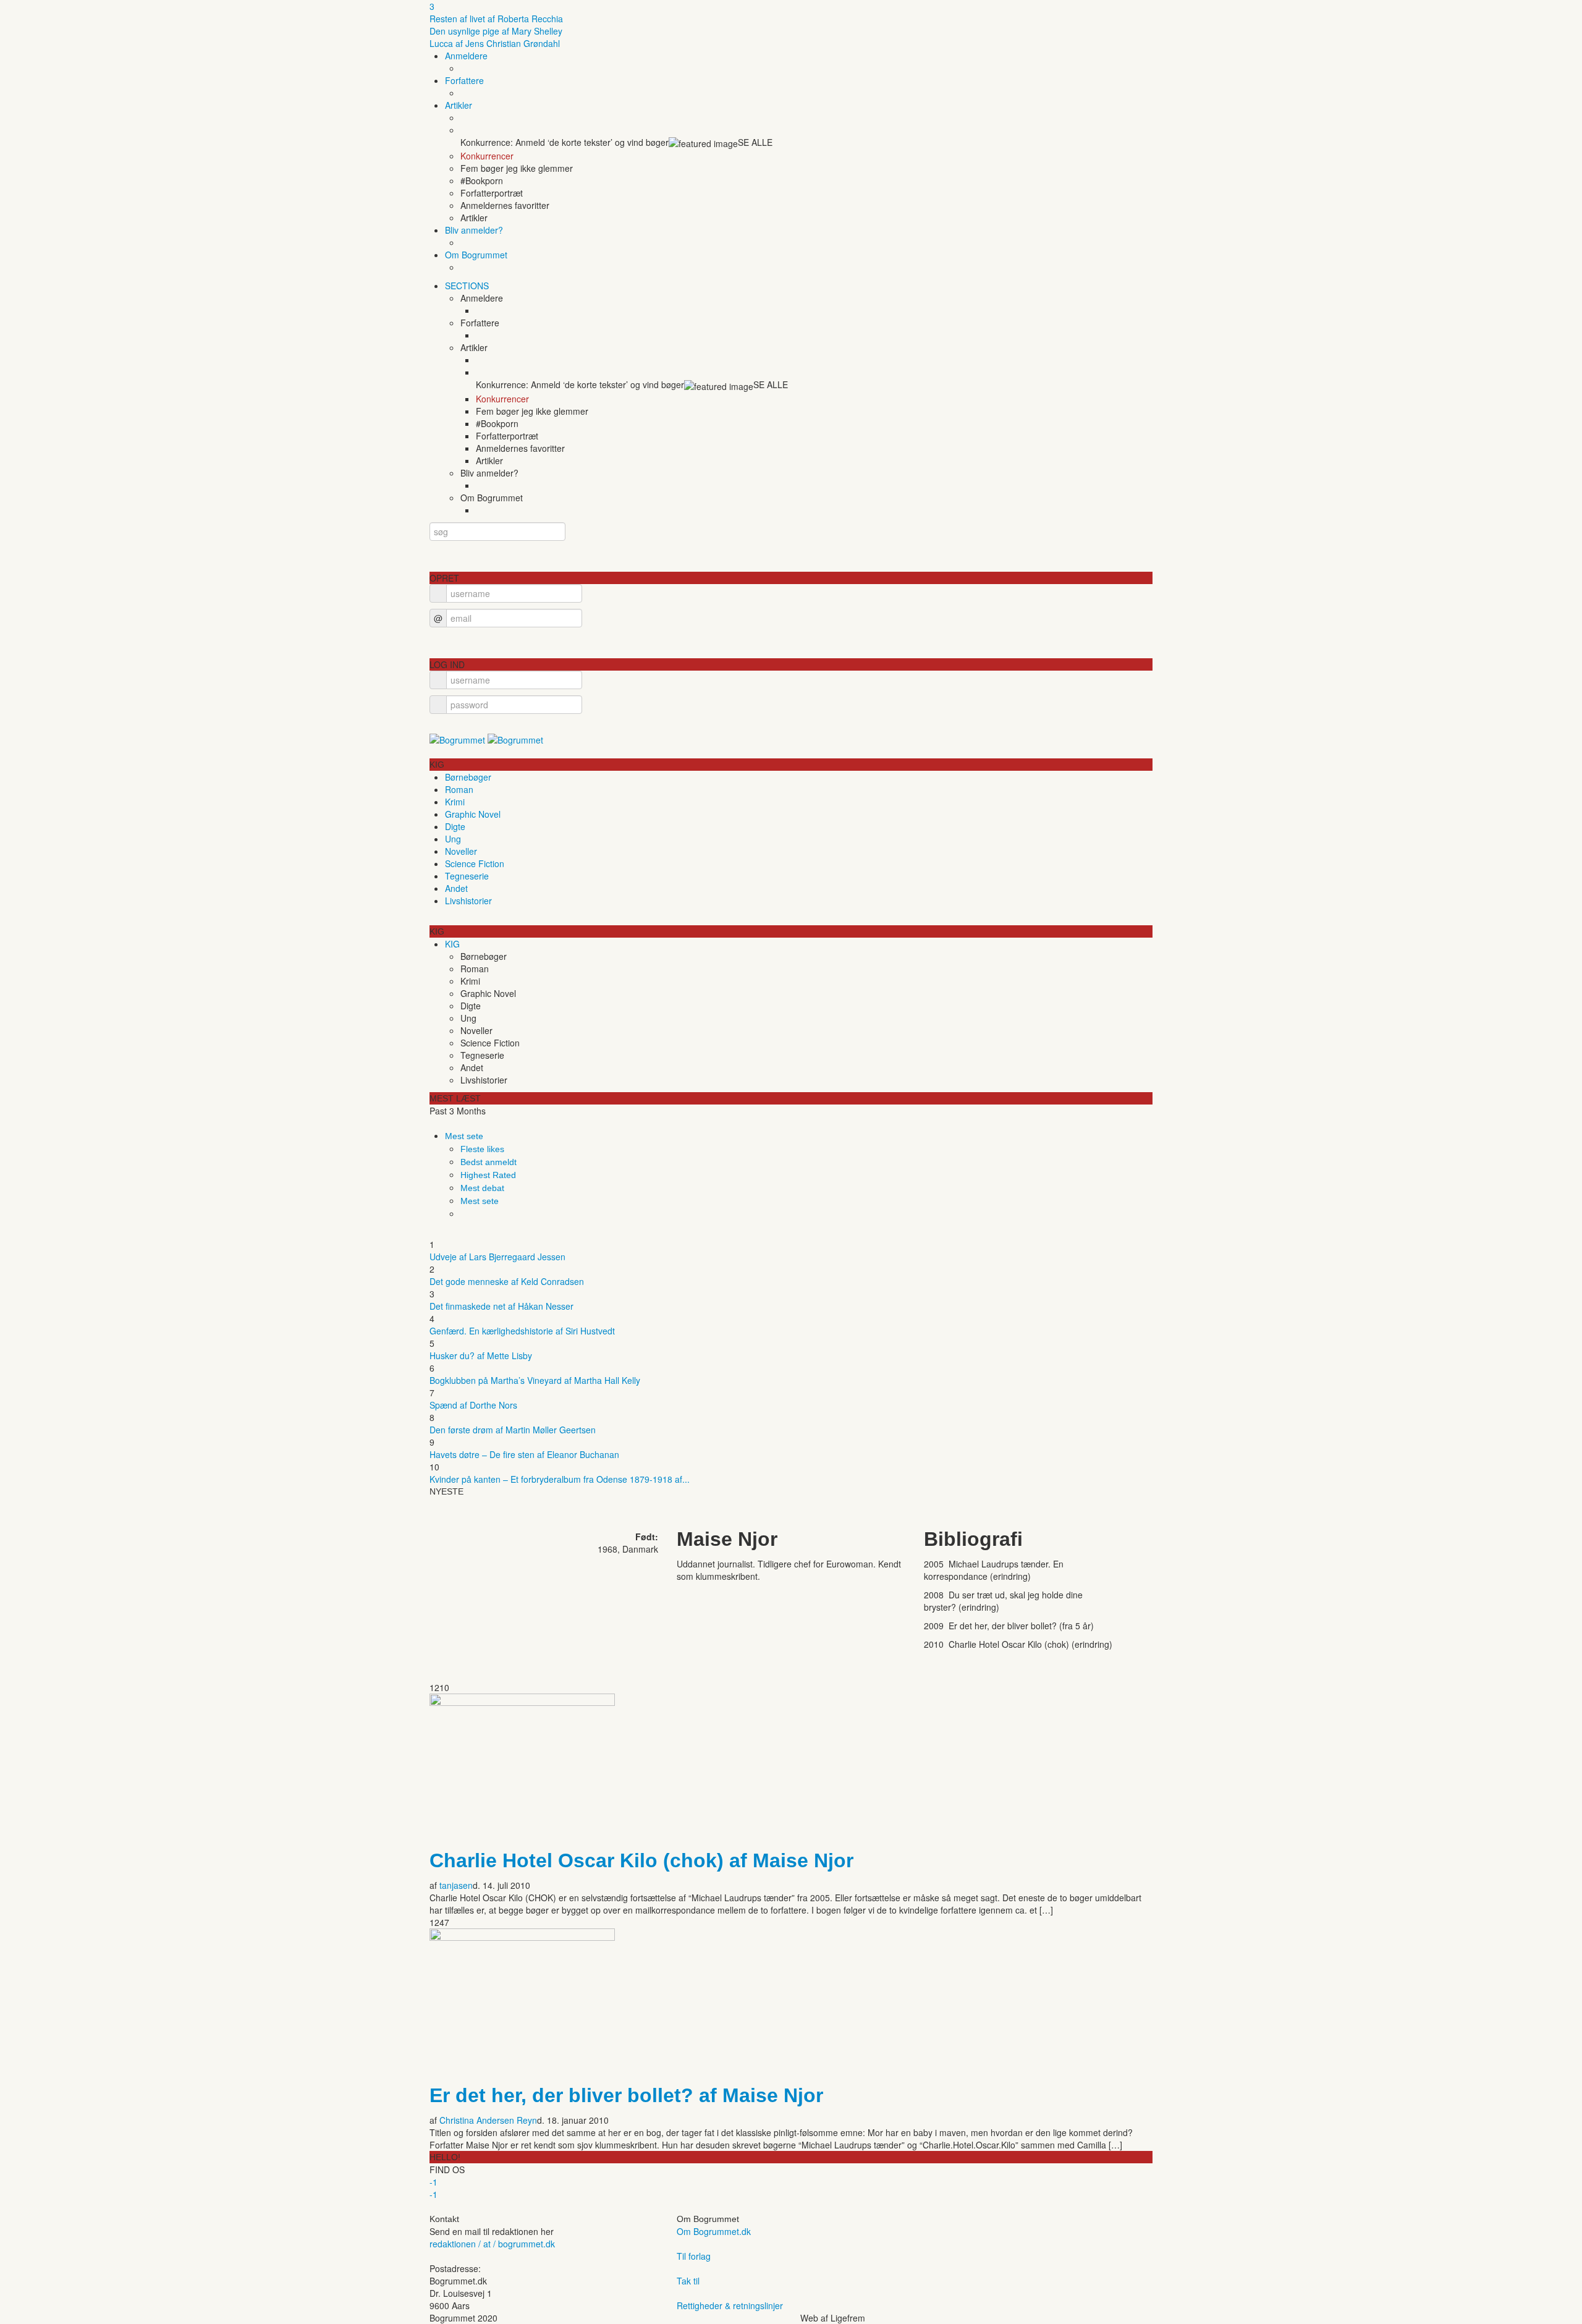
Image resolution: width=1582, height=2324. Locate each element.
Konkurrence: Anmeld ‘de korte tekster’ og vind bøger (565, 142)
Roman (459, 789)
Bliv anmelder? (474, 230)
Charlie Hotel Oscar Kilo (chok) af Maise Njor (641, 1860)
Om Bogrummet (476, 255)
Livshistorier (468, 901)
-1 (434, 2182)
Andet (456, 888)
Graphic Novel (473, 814)
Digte (455, 826)
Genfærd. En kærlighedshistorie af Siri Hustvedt (522, 1331)
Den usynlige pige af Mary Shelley (496, 31)
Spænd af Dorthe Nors (473, 1405)
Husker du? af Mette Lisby (481, 1355)
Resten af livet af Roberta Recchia (496, 19)
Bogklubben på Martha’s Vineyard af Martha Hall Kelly (535, 1380)
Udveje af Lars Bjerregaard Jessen (497, 1257)
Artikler (459, 105)
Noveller (461, 851)
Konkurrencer (487, 156)
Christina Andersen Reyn (488, 2120)
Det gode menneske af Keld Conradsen (507, 1281)
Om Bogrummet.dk (714, 2231)
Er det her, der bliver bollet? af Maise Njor (626, 2095)
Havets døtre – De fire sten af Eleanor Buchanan (524, 1454)
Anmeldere (466, 56)
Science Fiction (475, 863)
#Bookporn (482, 180)
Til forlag (694, 2256)
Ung (453, 839)
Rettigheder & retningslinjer (730, 2305)
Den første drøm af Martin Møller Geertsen (513, 1430)
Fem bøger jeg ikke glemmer (517, 168)
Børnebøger (468, 777)
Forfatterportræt (492, 193)
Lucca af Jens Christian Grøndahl (495, 43)
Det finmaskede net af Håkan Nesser (501, 1306)
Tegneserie (467, 876)
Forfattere (464, 80)
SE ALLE (755, 142)
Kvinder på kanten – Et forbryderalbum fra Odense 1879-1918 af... (560, 1479)
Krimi (455, 802)
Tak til (688, 2281)
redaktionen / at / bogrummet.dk (492, 2244)
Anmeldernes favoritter (505, 205)
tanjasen (456, 1885)
